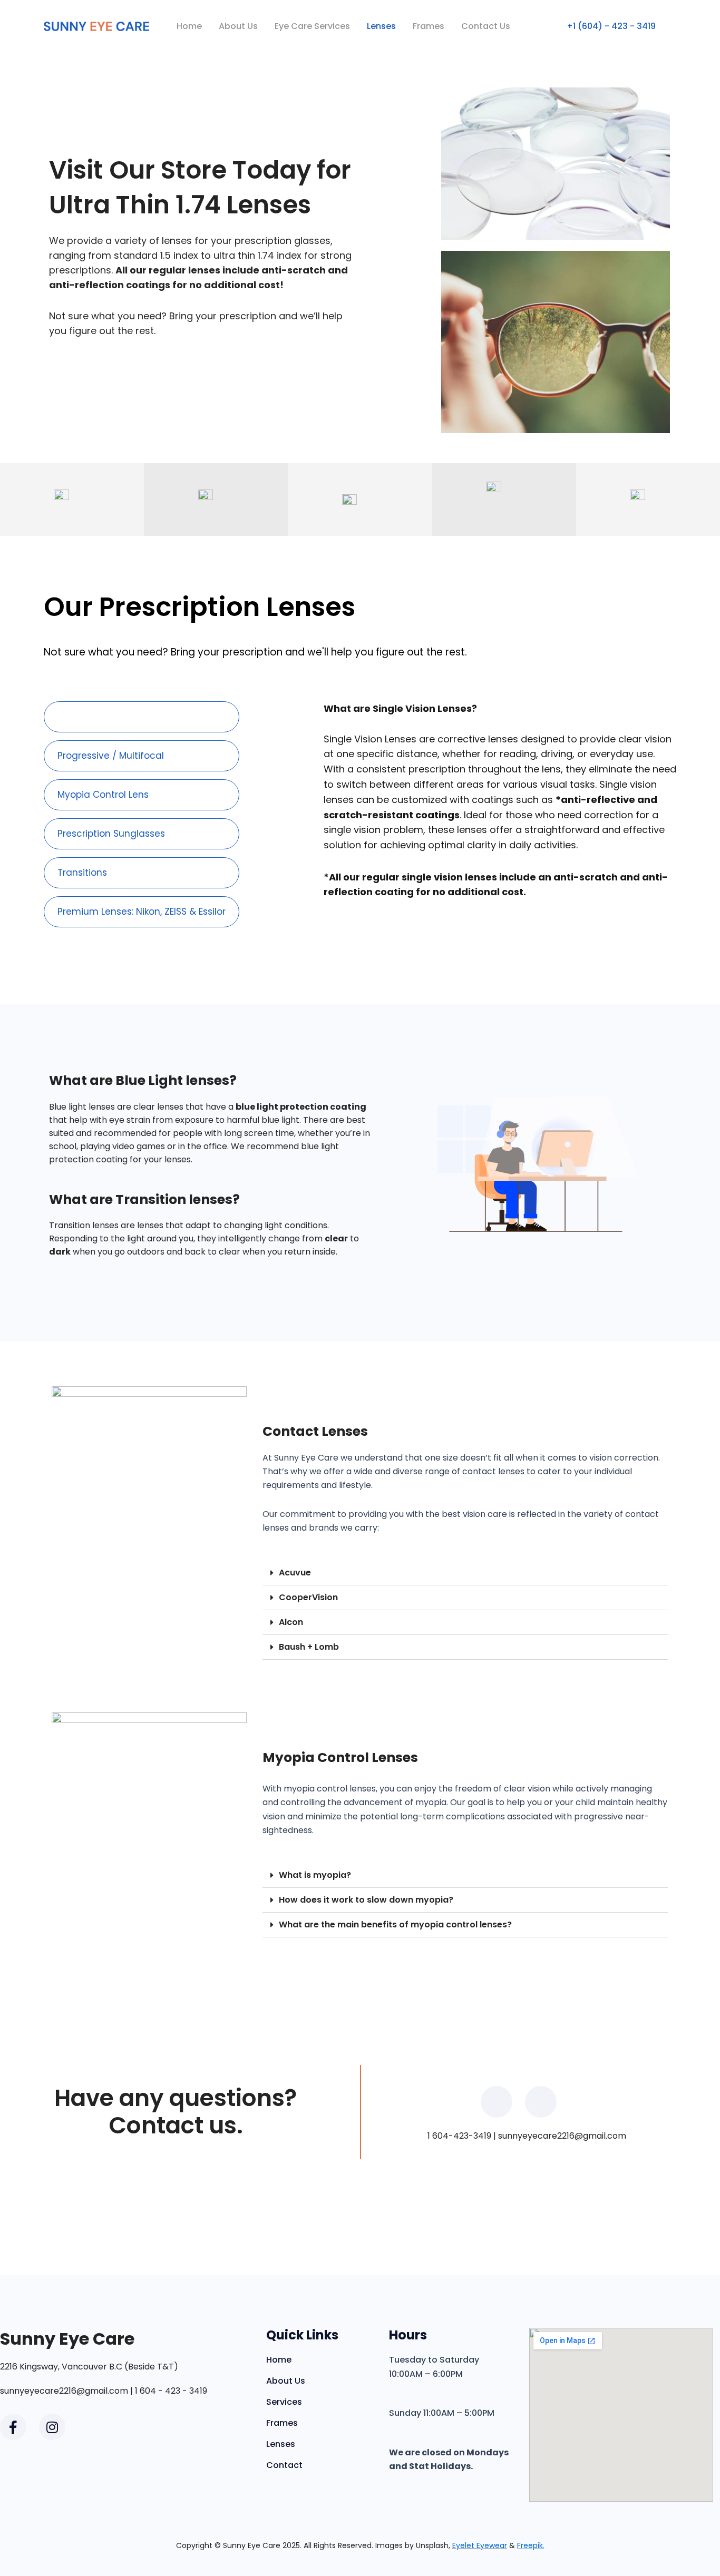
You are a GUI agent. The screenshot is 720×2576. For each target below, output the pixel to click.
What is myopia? (315, 1875)
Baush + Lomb (309, 1647)
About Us (238, 26)
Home (189, 26)
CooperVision (308, 1597)
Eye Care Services (312, 26)
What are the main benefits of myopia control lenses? (395, 1924)
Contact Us (486, 26)
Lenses (381, 26)
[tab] (142, 717)
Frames (429, 26)
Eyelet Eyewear (480, 2545)
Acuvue (295, 1573)
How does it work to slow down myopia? (366, 1900)
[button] (465, 1573)
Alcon (291, 1622)
